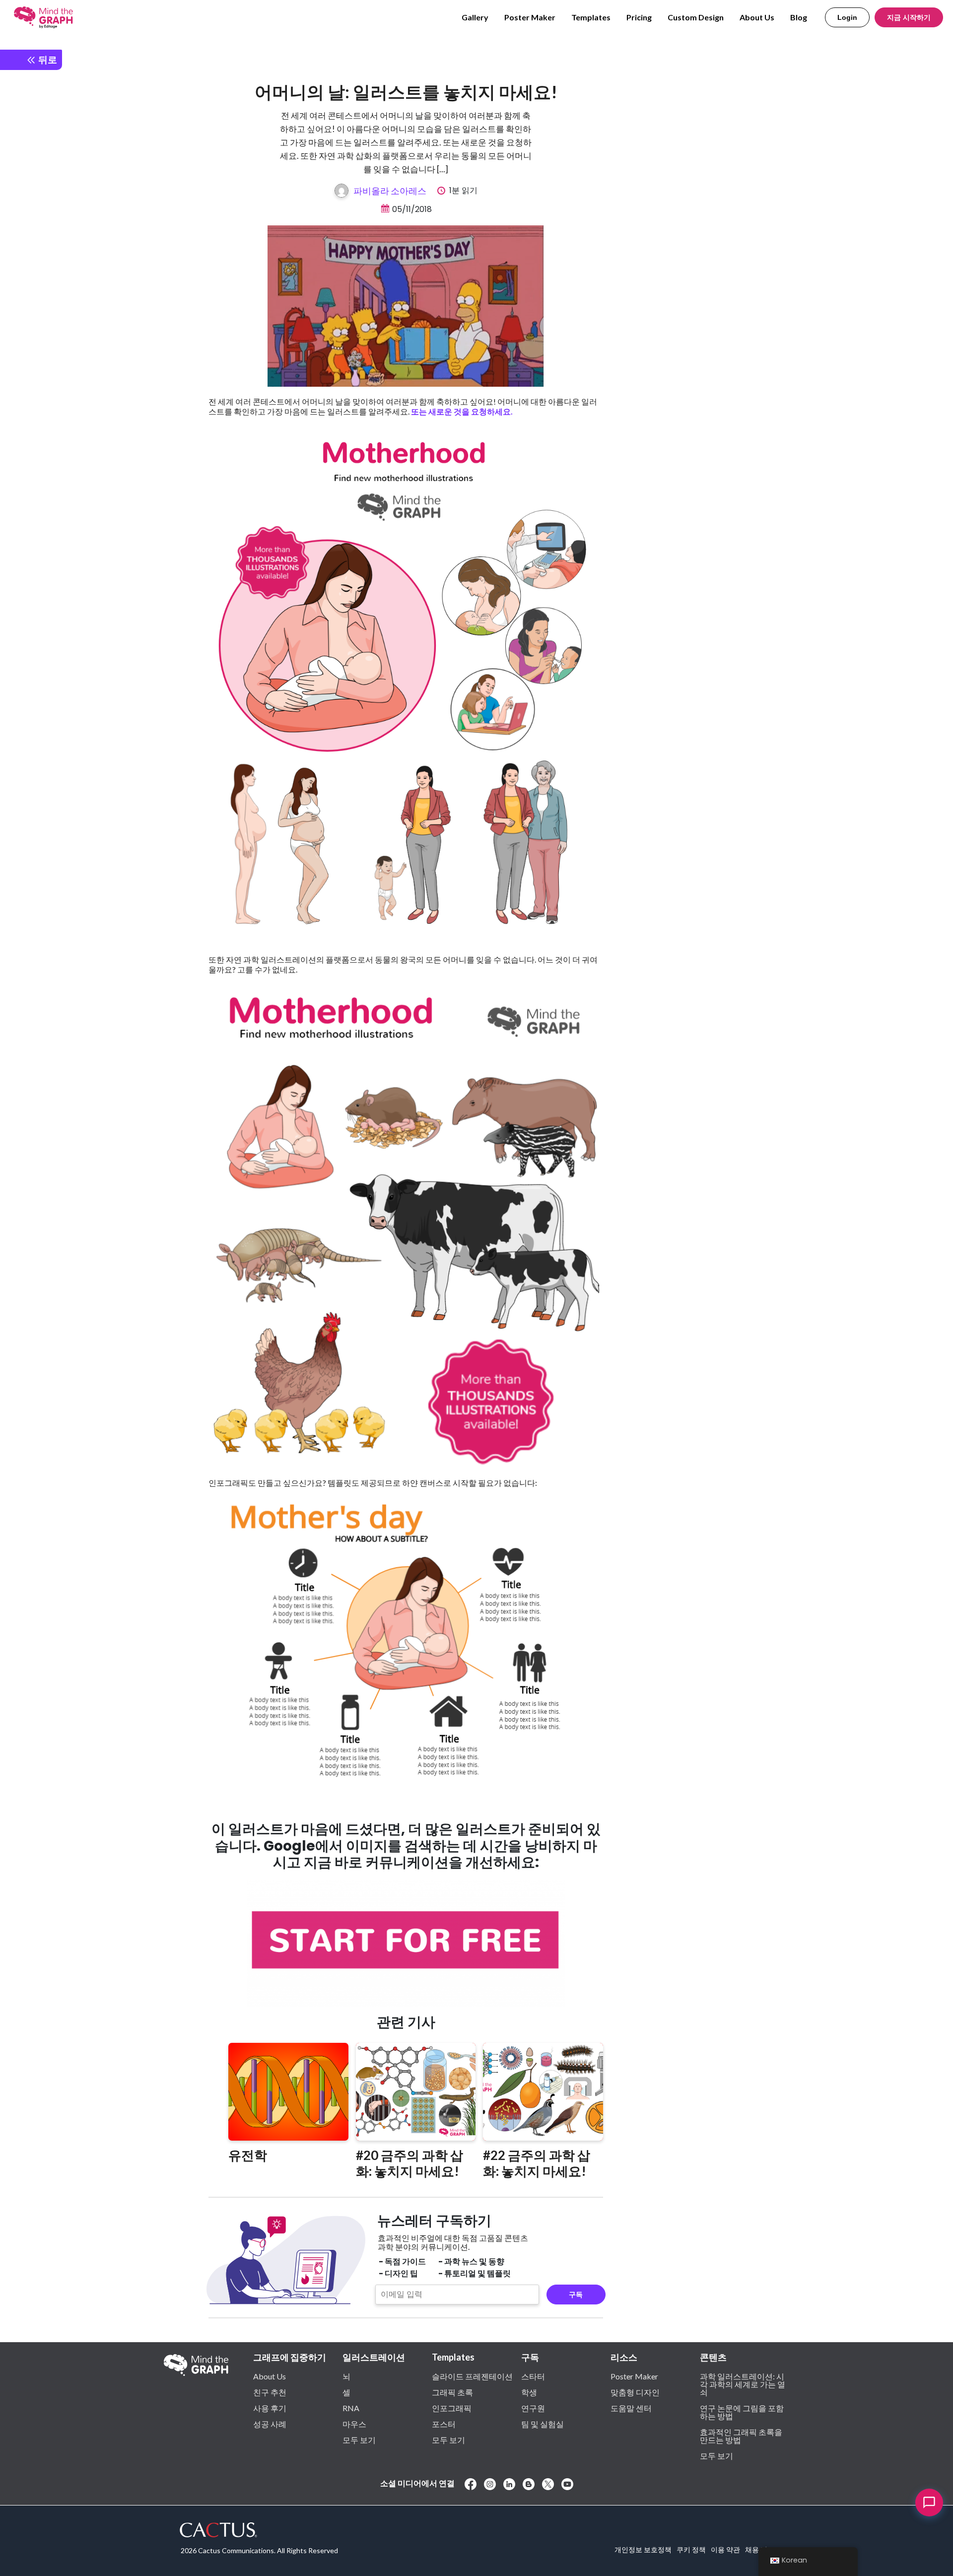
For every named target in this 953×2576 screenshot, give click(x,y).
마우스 (354, 2424)
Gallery (475, 17)
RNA (351, 2408)
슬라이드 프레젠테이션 (472, 2376)
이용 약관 (725, 2549)
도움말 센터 (631, 2408)
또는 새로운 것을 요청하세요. (462, 411)
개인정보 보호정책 (643, 2549)
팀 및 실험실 (543, 2424)
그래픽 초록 (452, 2392)
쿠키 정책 (691, 2549)
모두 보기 (359, 2439)
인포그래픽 (452, 2408)
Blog (799, 17)
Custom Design (696, 17)
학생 (529, 2392)
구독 (576, 2295)
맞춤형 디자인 (635, 2392)
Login (847, 17)
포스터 (444, 2424)
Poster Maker (530, 17)
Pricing (639, 17)
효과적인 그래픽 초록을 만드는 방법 (741, 2436)
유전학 (248, 2155)
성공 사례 (270, 2424)
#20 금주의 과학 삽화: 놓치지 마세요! (409, 2163)
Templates (591, 17)
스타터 (533, 2376)
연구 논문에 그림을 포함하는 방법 (742, 2412)
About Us (757, 17)
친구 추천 (270, 2392)
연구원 (533, 2408)
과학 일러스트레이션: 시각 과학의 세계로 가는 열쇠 (743, 2384)
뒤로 (47, 59)
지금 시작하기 (909, 17)
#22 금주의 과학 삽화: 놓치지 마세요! (537, 2163)
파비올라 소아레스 (390, 191)
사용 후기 (270, 2408)
